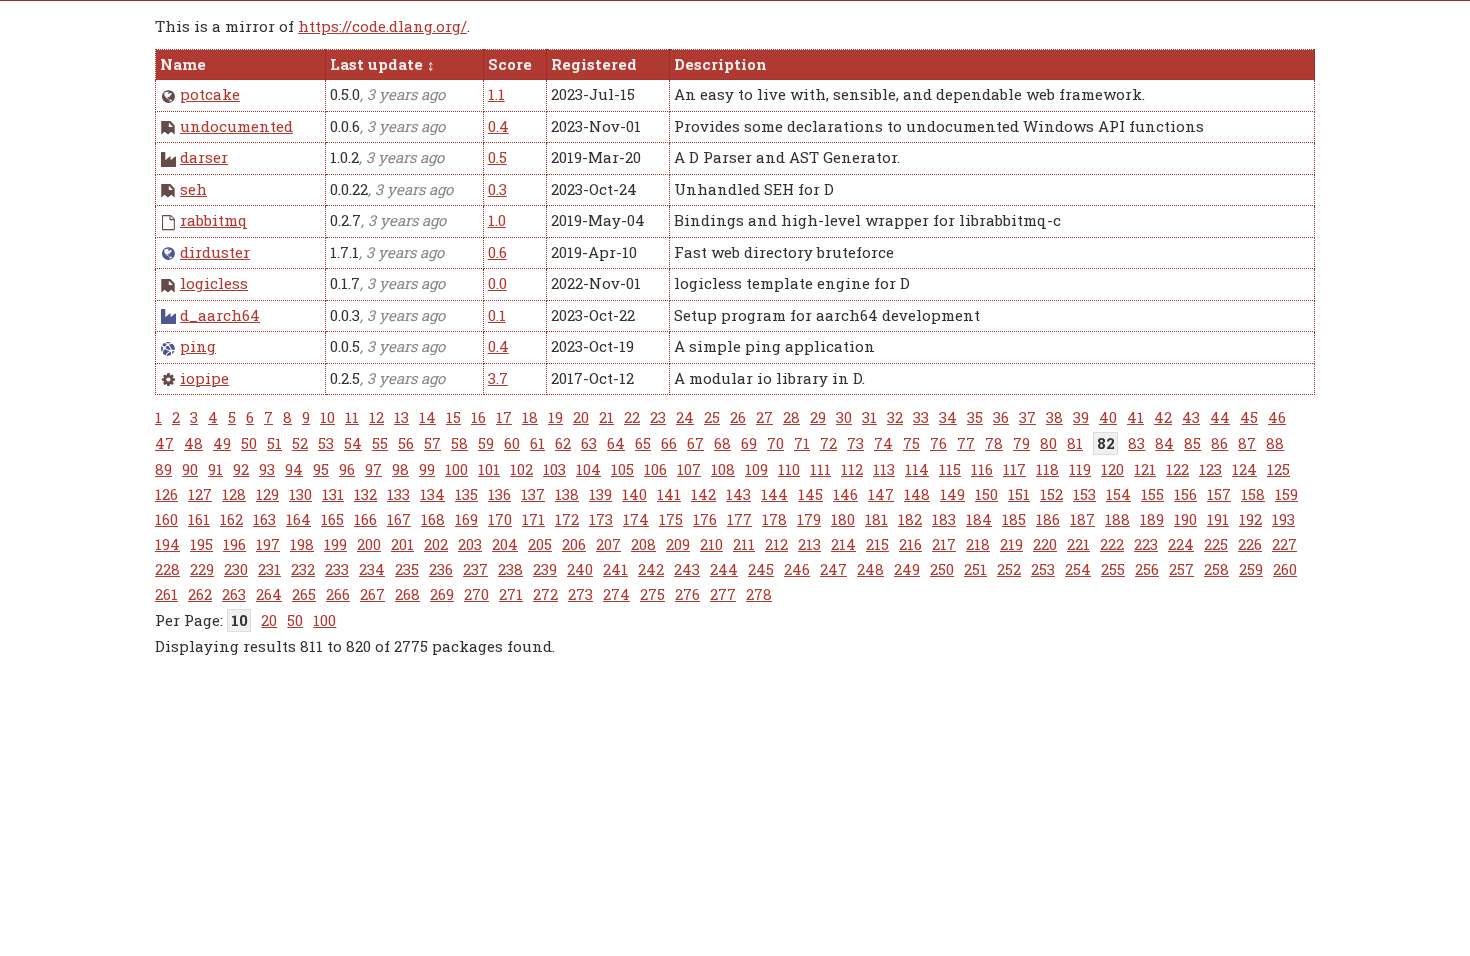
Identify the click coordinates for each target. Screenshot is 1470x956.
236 (441, 569)
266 (338, 594)
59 (486, 443)
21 (606, 417)
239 (545, 569)
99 (427, 469)
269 (442, 594)
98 (400, 469)
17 (504, 417)
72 (828, 443)
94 (294, 469)
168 (433, 519)
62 (563, 443)
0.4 (498, 126)
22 (632, 417)
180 (843, 519)
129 (267, 494)
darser (204, 157)
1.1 (496, 94)
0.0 (497, 283)
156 (1185, 494)
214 (843, 544)
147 (881, 494)
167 (399, 519)
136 (499, 494)
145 (810, 494)
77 (966, 443)
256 (1147, 569)
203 (470, 544)
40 (1108, 417)
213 (809, 544)
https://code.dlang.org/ (382, 26)
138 (567, 494)
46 (1277, 417)
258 (1216, 569)
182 (910, 519)
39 (1081, 417)
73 (855, 443)
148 (917, 494)
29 (818, 417)
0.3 (497, 189)
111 (820, 469)
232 (303, 569)
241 (615, 569)
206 (574, 544)
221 (1078, 544)
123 (1210, 469)
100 (456, 469)
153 (1084, 494)
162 (231, 519)
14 (427, 417)
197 (268, 544)
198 (302, 544)
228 (167, 569)
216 (910, 544)
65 (643, 443)
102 (521, 469)
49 (222, 443)
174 (636, 519)
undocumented (236, 126)
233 (337, 569)
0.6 (497, 252)
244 (724, 569)
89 (163, 469)
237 (475, 569)
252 (1009, 569)
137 (533, 494)
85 (1192, 443)
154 (1118, 494)
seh (193, 189)
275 (652, 594)
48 (193, 443)
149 (952, 494)
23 (658, 417)
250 (942, 569)
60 (512, 443)
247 (833, 569)
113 (884, 469)
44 (1220, 417)
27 (764, 417)
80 (1048, 443)
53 (326, 443)
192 (1250, 519)
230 (236, 569)
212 (776, 544)
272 (545, 594)
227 (1284, 544)
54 (353, 443)
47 (164, 443)
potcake (210, 94)
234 (372, 569)
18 (530, 417)
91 (215, 469)
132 (365, 494)
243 (687, 569)
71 (802, 443)
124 (1244, 469)
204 (505, 544)
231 (269, 569)
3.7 (498, 378)
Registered (594, 64)
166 (365, 519)
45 (1249, 417)
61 (537, 443)
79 (1021, 443)
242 (651, 569)
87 (1247, 443)
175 (671, 519)
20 (581, 417)
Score (510, 64)
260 (1285, 569)
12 (376, 417)
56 (406, 443)
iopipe (204, 378)
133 (398, 494)
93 (267, 469)
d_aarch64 (220, 315)
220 (1045, 544)
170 (500, 519)
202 (436, 544)
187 (1082, 519)
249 (907, 569)
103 (554, 469)
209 (678, 544)
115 (950, 469)
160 (166, 519)
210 (711, 544)
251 (975, 569)
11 (352, 417)
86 (1219, 443)
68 (722, 443)
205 (540, 544)
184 (979, 519)
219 (1011, 544)
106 (655, 469)
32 (895, 417)
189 (1152, 519)
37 (1027, 417)
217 (944, 544)
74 (883, 443)
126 (166, 494)
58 (459, 443)
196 (234, 544)
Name (183, 64)
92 (241, 469)
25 (712, 417)
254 (1078, 569)
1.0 (497, 220)
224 (1181, 544)
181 (876, 519)
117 (1014, 469)
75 (911, 443)
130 (300, 494)
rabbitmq (214, 220)
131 (333, 494)
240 (580, 569)
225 (1216, 544)
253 (1043, 569)
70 (775, 443)
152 (1051, 494)
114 (917, 469)
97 (373, 469)
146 (845, 494)
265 (304, 594)
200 (369, 544)
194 (167, 544)
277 (723, 594)
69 (749, 443)
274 (616, 594)
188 (1117, 519)
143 (738, 494)
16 (478, 417)
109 (756, 469)
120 (1112, 469)
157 (1219, 494)
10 (327, 417)
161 (199, 519)
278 (759, 594)
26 (738, 417)
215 (877, 544)
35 (975, 417)
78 (994, 443)
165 (332, 519)
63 (589, 443)
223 (1146, 544)
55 (380, 443)
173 (601, 519)
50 (249, 443)
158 (1253, 494)
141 (669, 494)
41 (1135, 417)
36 (1001, 417)
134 (432, 494)
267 (372, 594)
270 (476, 594)
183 (944, 519)
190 (1185, 519)
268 (407, 594)
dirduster (215, 252)
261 (166, 594)
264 (269, 594)
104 (588, 469)
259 (1251, 569)
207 (608, 544)
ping (198, 346)
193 (1283, 519)
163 (264, 519)
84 (1164, 443)
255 (1113, 569)
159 (1286, 494)
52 (300, 443)
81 (1075, 443)
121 (1145, 469)
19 (555, 417)
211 (744, 544)
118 (1047, 469)
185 (1014, 519)
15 (453, 417)
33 (921, 417)
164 (298, 519)
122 (1177, 469)
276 (687, 594)
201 (402, 544)
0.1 (497, 315)
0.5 (497, 157)
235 (407, 569)
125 (1278, 469)
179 (809, 519)
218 (978, 544)
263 (234, 594)
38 (1054, 417)
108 (723, 469)
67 (695, 443)
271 (511, 594)
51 (274, 443)
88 (1275, 443)
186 (1048, 519)
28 (791, 417)
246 (797, 569)
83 (1136, 443)
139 (600, 494)
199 (335, 544)
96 (347, 469)
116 (982, 469)
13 (401, 417)
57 (432, 443)
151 (1019, 494)
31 (869, 417)
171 (533, 519)
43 (1191, 417)
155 (1152, 494)
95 (321, 469)
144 (774, 494)
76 (938, 443)
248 (870, 569)
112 (852, 469)
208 (643, 544)
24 (685, 417)
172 (567, 519)
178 (774, 519)
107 (689, 469)
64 (616, 443)
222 (1112, 544)
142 (703, 494)
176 (705, 519)
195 (201, 544)
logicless (214, 283)
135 (466, 494)
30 (844, 417)
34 (948, 417)
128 (234, 494)
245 (761, 569)
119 (1080, 469)
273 (580, 594)
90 (190, 469)
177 (739, 519)
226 (1250, 544)
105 (622, 469)
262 (200, 594)
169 (466, 519)
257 (1181, 569)
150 (986, 494)
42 (1163, 417)
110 (789, 469)
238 (510, 569)
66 (669, 443)
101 (489, 469)
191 (1218, 519)
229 (202, 569)
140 (634, 494)
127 (200, 494)
